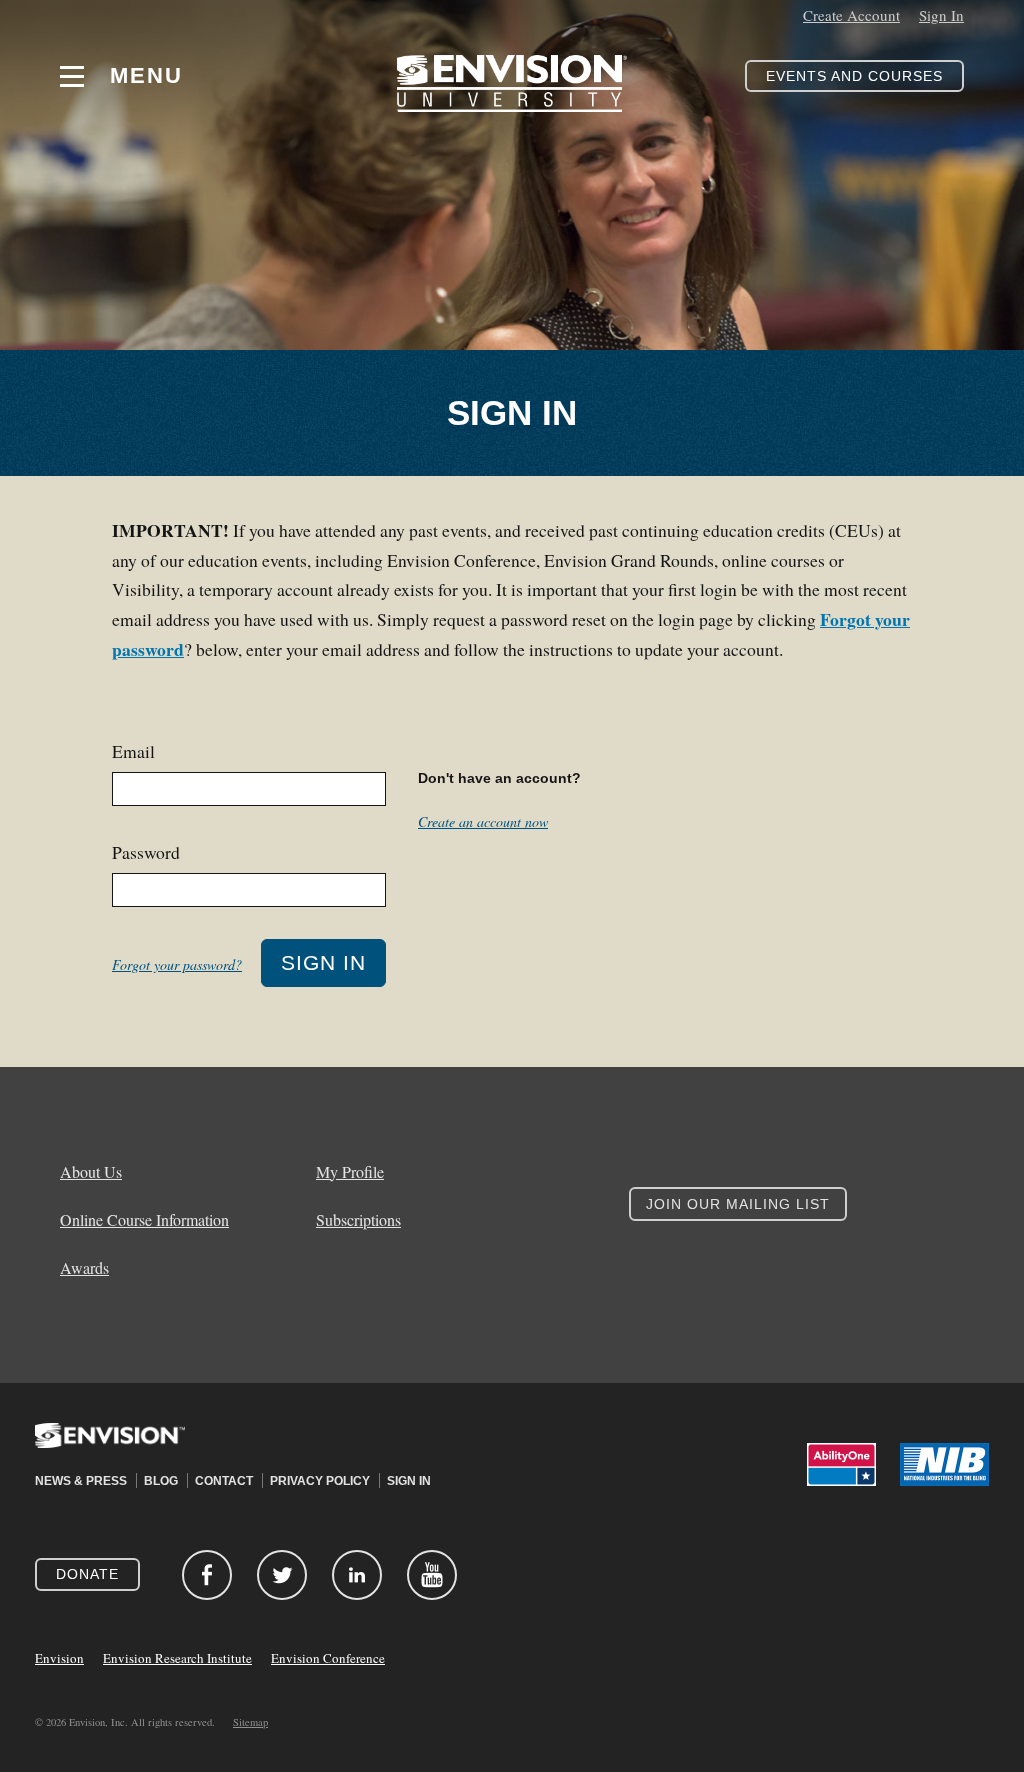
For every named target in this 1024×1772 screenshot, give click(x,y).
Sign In (941, 15)
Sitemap (250, 1722)
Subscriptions (358, 1220)
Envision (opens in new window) (110, 1448)
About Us (91, 1172)
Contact (224, 1481)
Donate (87, 1574)
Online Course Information (144, 1220)
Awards (84, 1268)
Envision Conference (328, 1658)
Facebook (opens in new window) (207, 1575)
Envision (59, 1658)
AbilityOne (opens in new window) (841, 1464)
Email (133, 751)
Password (146, 852)
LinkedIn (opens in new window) (357, 1575)
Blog (161, 1481)
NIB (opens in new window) (944, 1464)
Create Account (851, 15)
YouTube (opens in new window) (432, 1575)
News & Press (81, 1481)
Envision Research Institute (177, 1658)
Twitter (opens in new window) (282, 1575)
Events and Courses (854, 76)
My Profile (350, 1172)
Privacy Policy (320, 1481)
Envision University (512, 76)
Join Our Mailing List (738, 1204)
